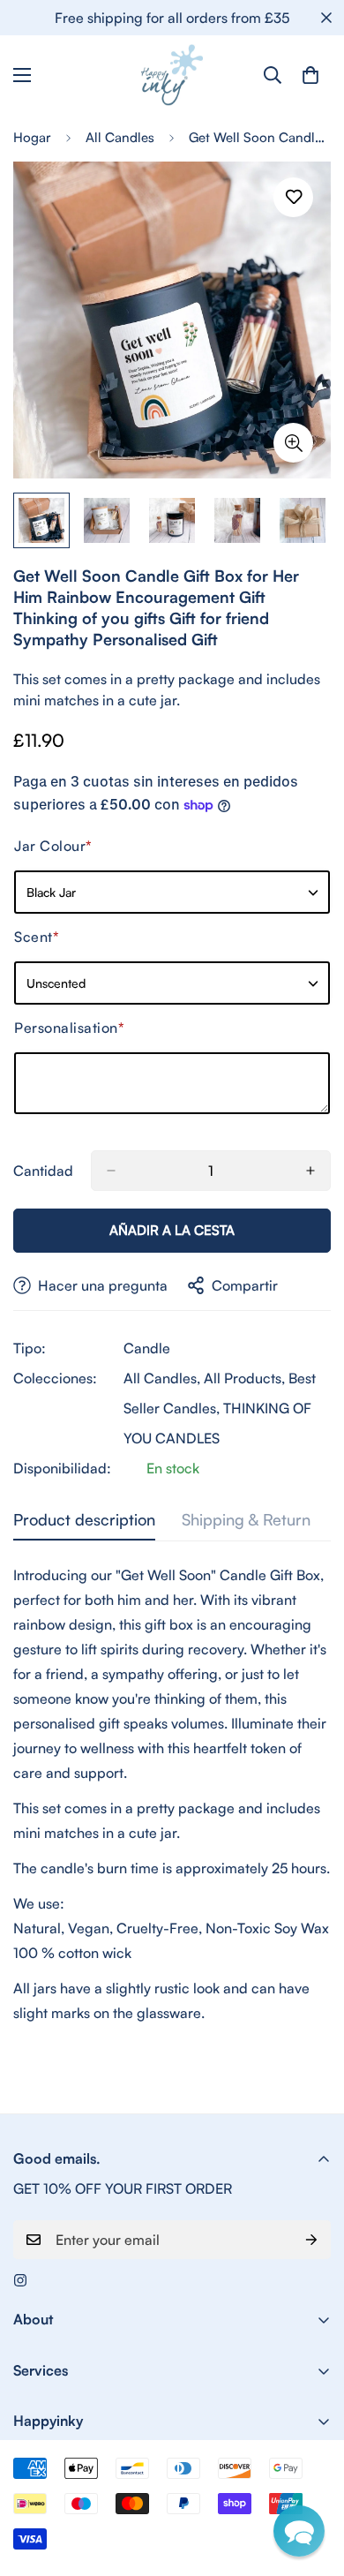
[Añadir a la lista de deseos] (293, 197)
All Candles (120, 137)
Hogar (32, 137)
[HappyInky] (172, 75)
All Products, (244, 1378)
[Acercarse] (293, 443)
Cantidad (43, 1171)
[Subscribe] (311, 2240)
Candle (147, 1348)
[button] (299, 2531)
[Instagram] (20, 2280)
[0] (310, 75)
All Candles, (162, 1378)
